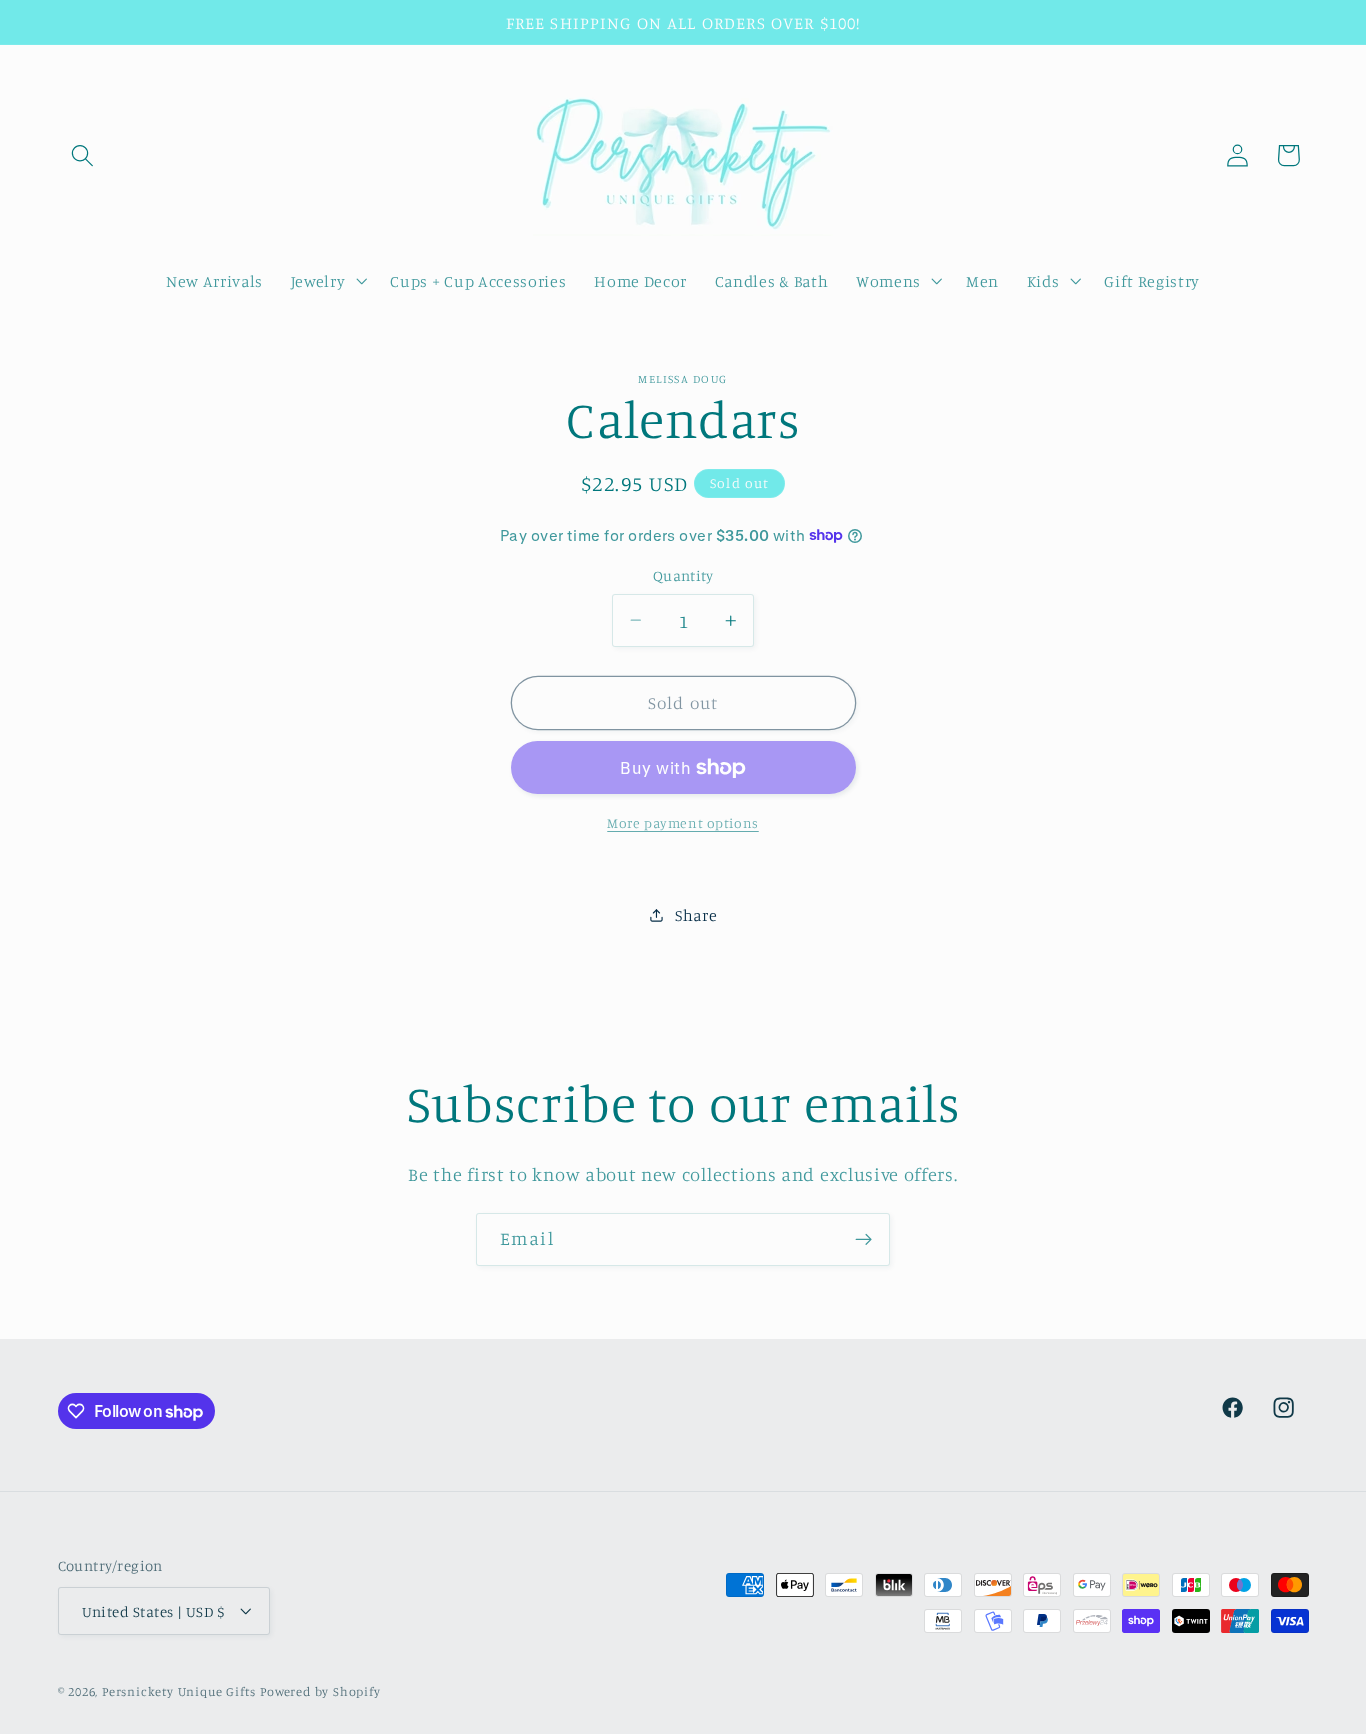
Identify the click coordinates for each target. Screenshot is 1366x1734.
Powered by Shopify (320, 1691)
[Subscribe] (863, 1240)
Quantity (683, 575)
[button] (83, 155)
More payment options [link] (683, 821)
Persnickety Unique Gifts (179, 1691)
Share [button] (696, 914)
